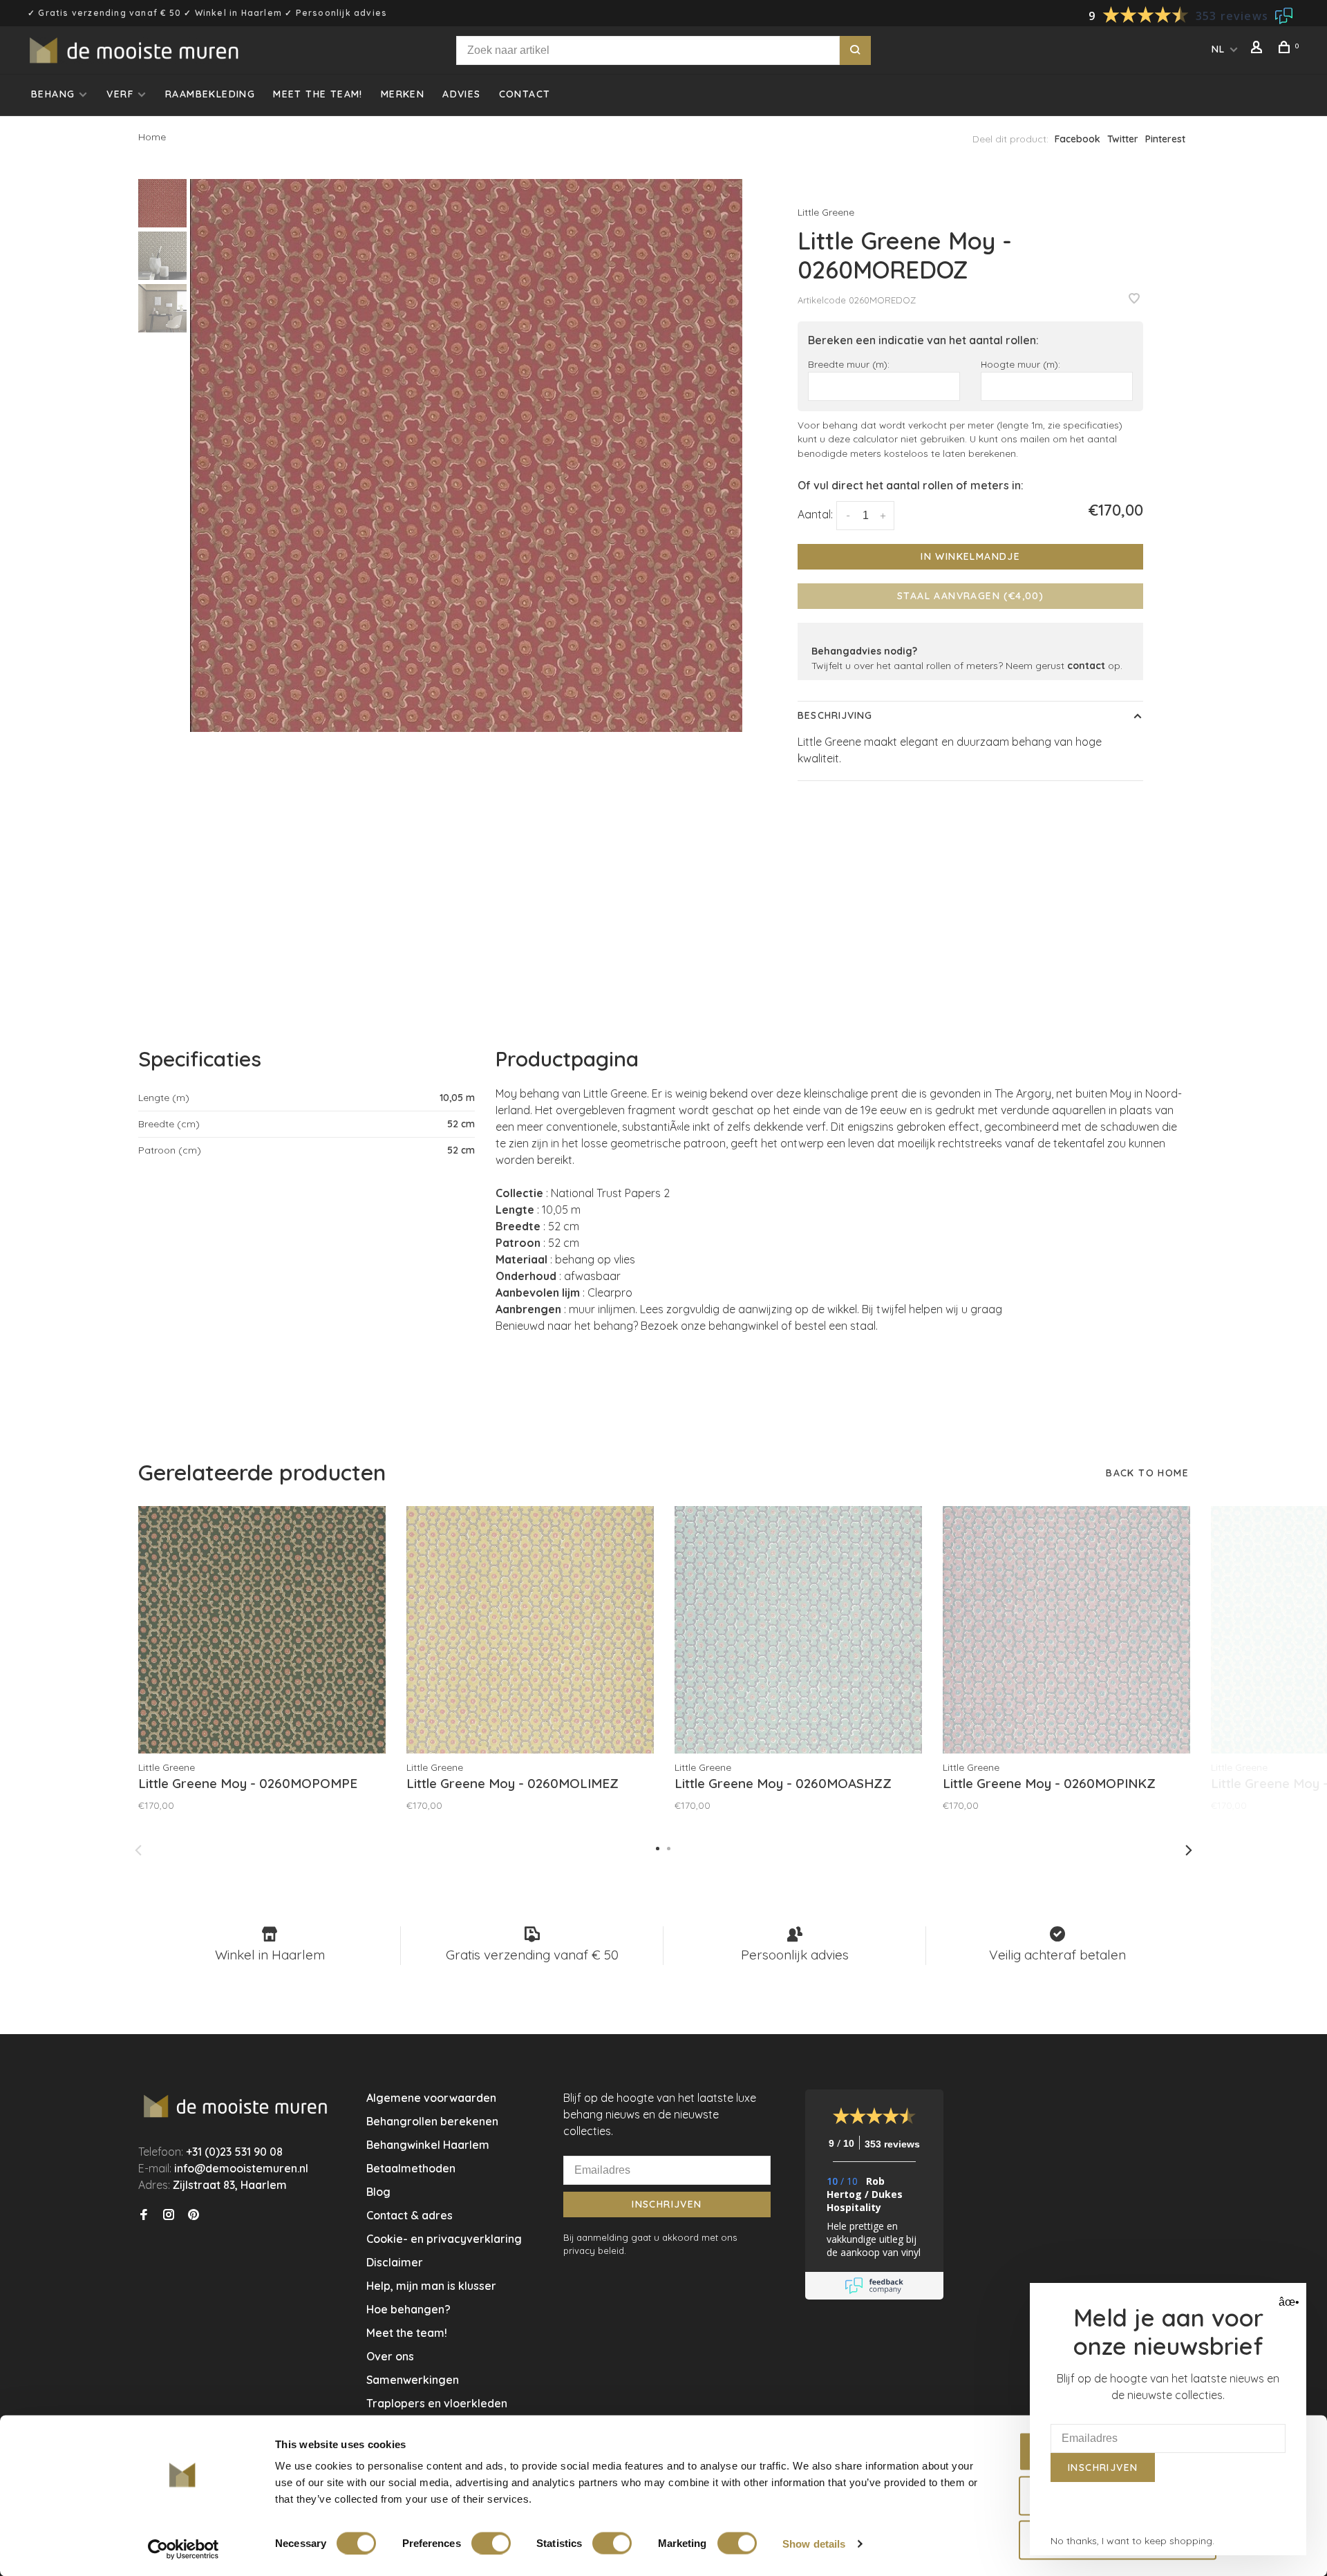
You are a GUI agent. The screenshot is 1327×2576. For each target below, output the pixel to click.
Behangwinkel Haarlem (428, 2145)
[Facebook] (144, 2215)
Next (1189, 1850)
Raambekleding (210, 94)
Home (152, 137)
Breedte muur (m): (849, 364)
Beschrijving (835, 715)
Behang (53, 94)
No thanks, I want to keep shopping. (1132, 2541)
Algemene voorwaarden (431, 2098)
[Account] (1259, 49)
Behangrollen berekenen (432, 2121)
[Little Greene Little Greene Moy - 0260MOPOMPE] (262, 1630)
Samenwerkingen (413, 2380)
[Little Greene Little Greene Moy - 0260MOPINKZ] (1066, 1630)
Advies (461, 94)
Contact (525, 94)
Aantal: (815, 514)
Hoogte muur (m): (1020, 364)
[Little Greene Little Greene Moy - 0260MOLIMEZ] (530, 1630)
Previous (138, 1850)
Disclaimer (395, 2262)
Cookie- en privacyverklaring (444, 2239)
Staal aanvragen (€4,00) (970, 596)
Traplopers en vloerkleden (437, 2403)
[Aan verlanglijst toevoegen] (1134, 299)
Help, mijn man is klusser (431, 2286)
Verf (120, 94)
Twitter (1123, 139)
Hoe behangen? (408, 2309)
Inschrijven (667, 2204)
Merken (403, 94)
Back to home (1147, 1473)
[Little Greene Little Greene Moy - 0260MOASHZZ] (798, 1630)
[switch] (491, 2543)
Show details (814, 2543)
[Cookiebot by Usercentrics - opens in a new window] (183, 2549)
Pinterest (1165, 139)
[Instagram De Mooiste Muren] (169, 2215)
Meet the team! (318, 94)
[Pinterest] (194, 2215)
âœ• (1287, 2302)
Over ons (390, 2356)
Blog (378, 2192)
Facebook (1077, 139)
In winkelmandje (970, 556)
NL (1218, 49)
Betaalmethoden (411, 2168)
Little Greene (826, 212)
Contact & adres (410, 2215)
